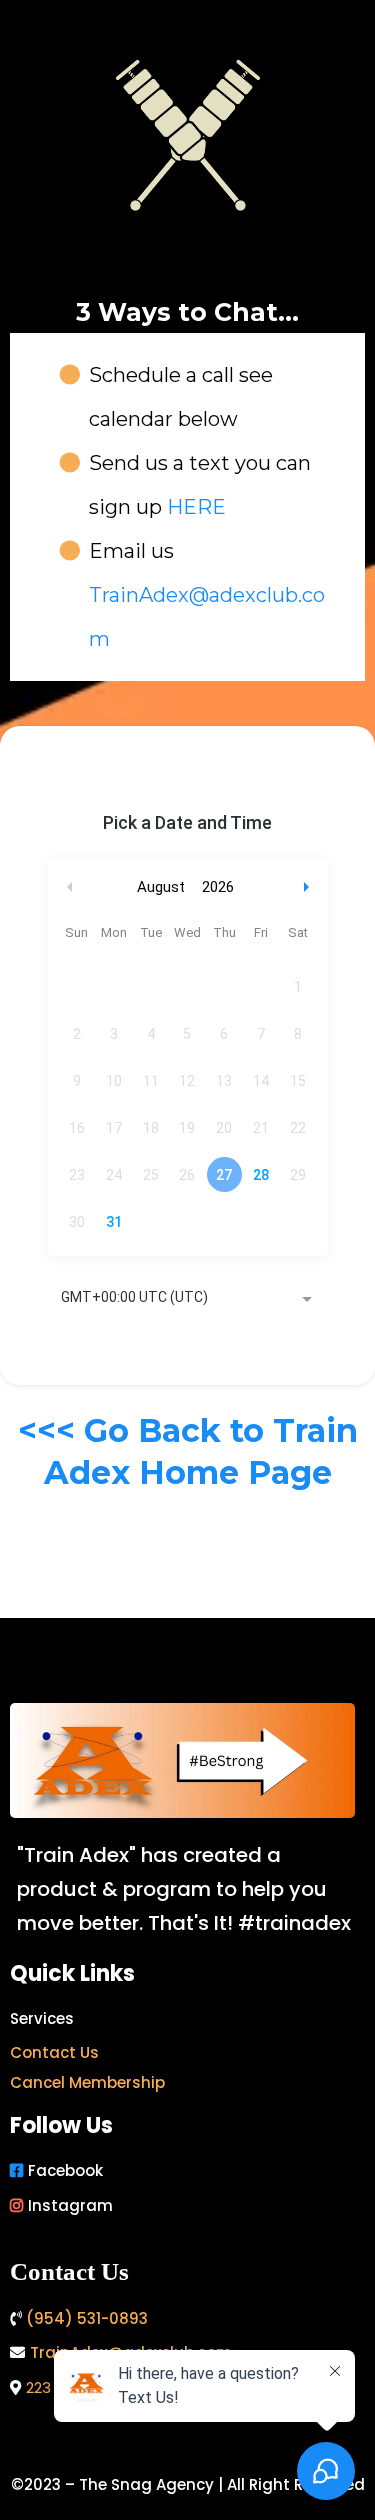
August (161, 887)
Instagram (70, 2205)
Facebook (65, 2170)
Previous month (70, 887)
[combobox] (188, 1299)
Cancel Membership (87, 2082)
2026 (218, 887)
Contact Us (54, 2052)
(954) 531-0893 (87, 2318)
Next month (309, 887)
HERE (196, 507)
